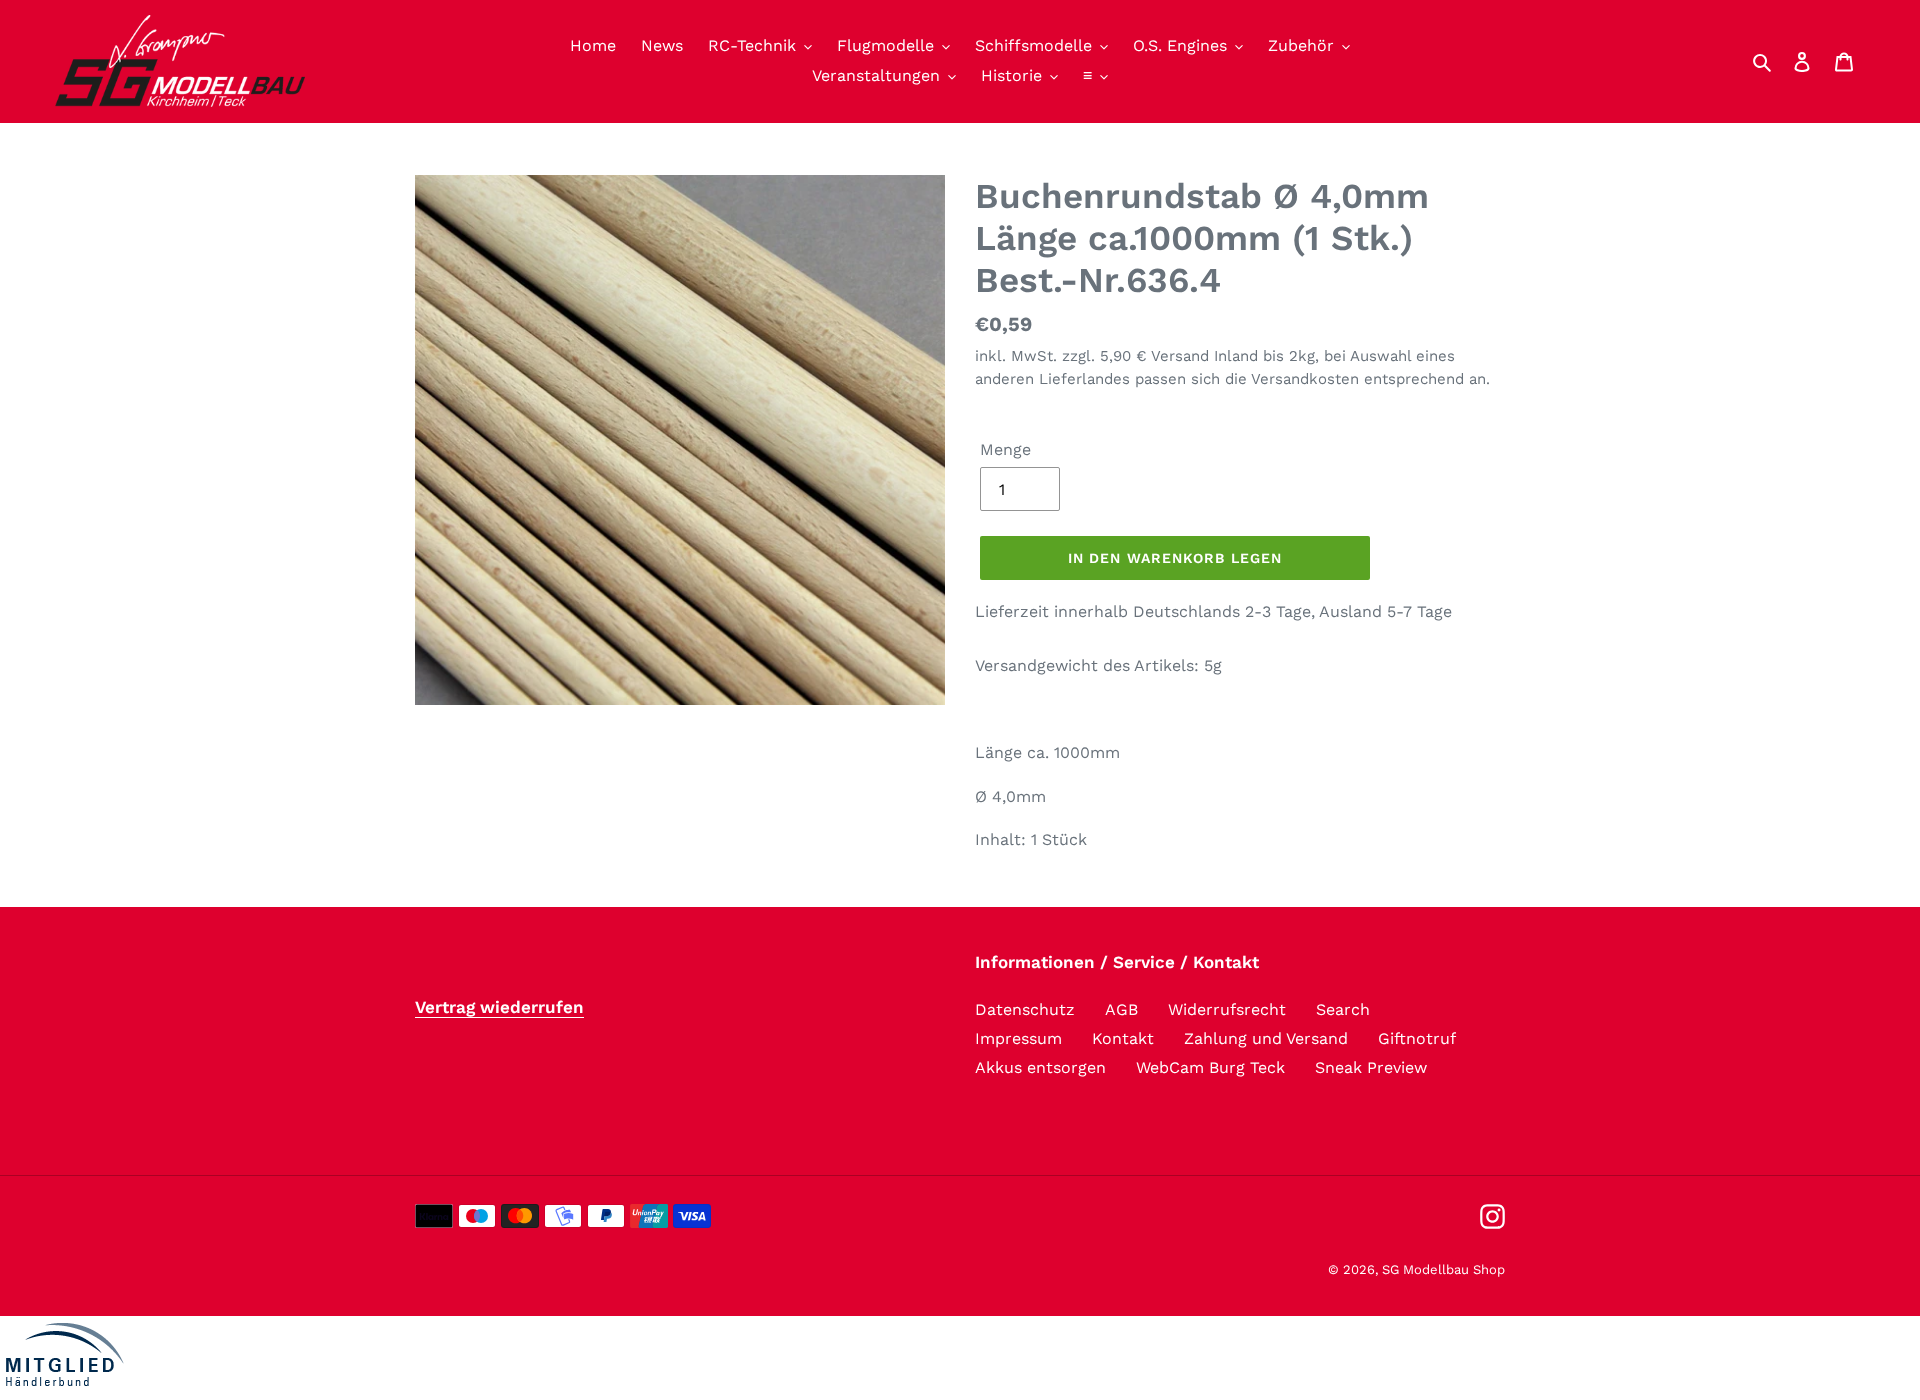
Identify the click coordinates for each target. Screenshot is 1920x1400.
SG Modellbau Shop (1443, 1269)
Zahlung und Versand (1266, 1038)
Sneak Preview (1371, 1067)
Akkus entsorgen (1040, 1067)
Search (1343, 1009)
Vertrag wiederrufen (499, 1007)
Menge (1005, 449)
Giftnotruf (1417, 1038)
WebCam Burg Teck (1210, 1067)
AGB (1121, 1009)
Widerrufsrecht (1227, 1009)
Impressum (1018, 1038)
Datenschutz (1025, 1009)
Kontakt (1123, 1038)
